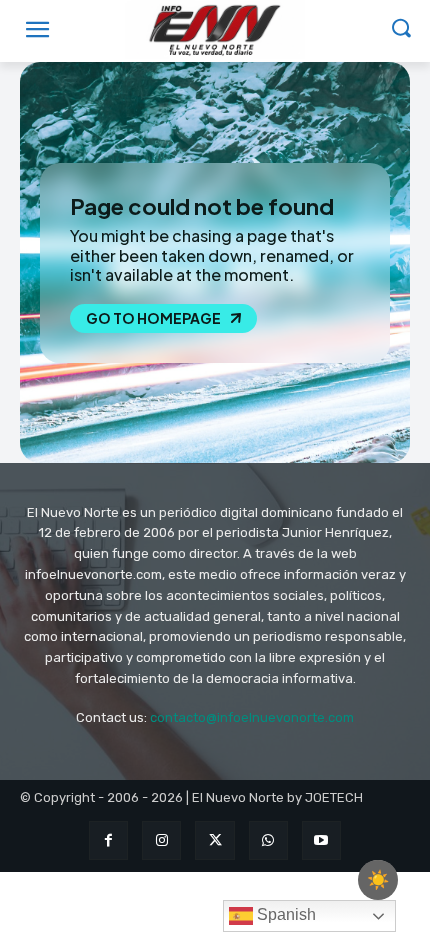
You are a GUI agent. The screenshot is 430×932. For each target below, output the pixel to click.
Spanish (284, 914)
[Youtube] (321, 840)
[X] (214, 840)
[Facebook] (108, 840)
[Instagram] (161, 840)
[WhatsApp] (268, 840)
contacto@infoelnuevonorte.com (252, 717)
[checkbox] (378, 880)
